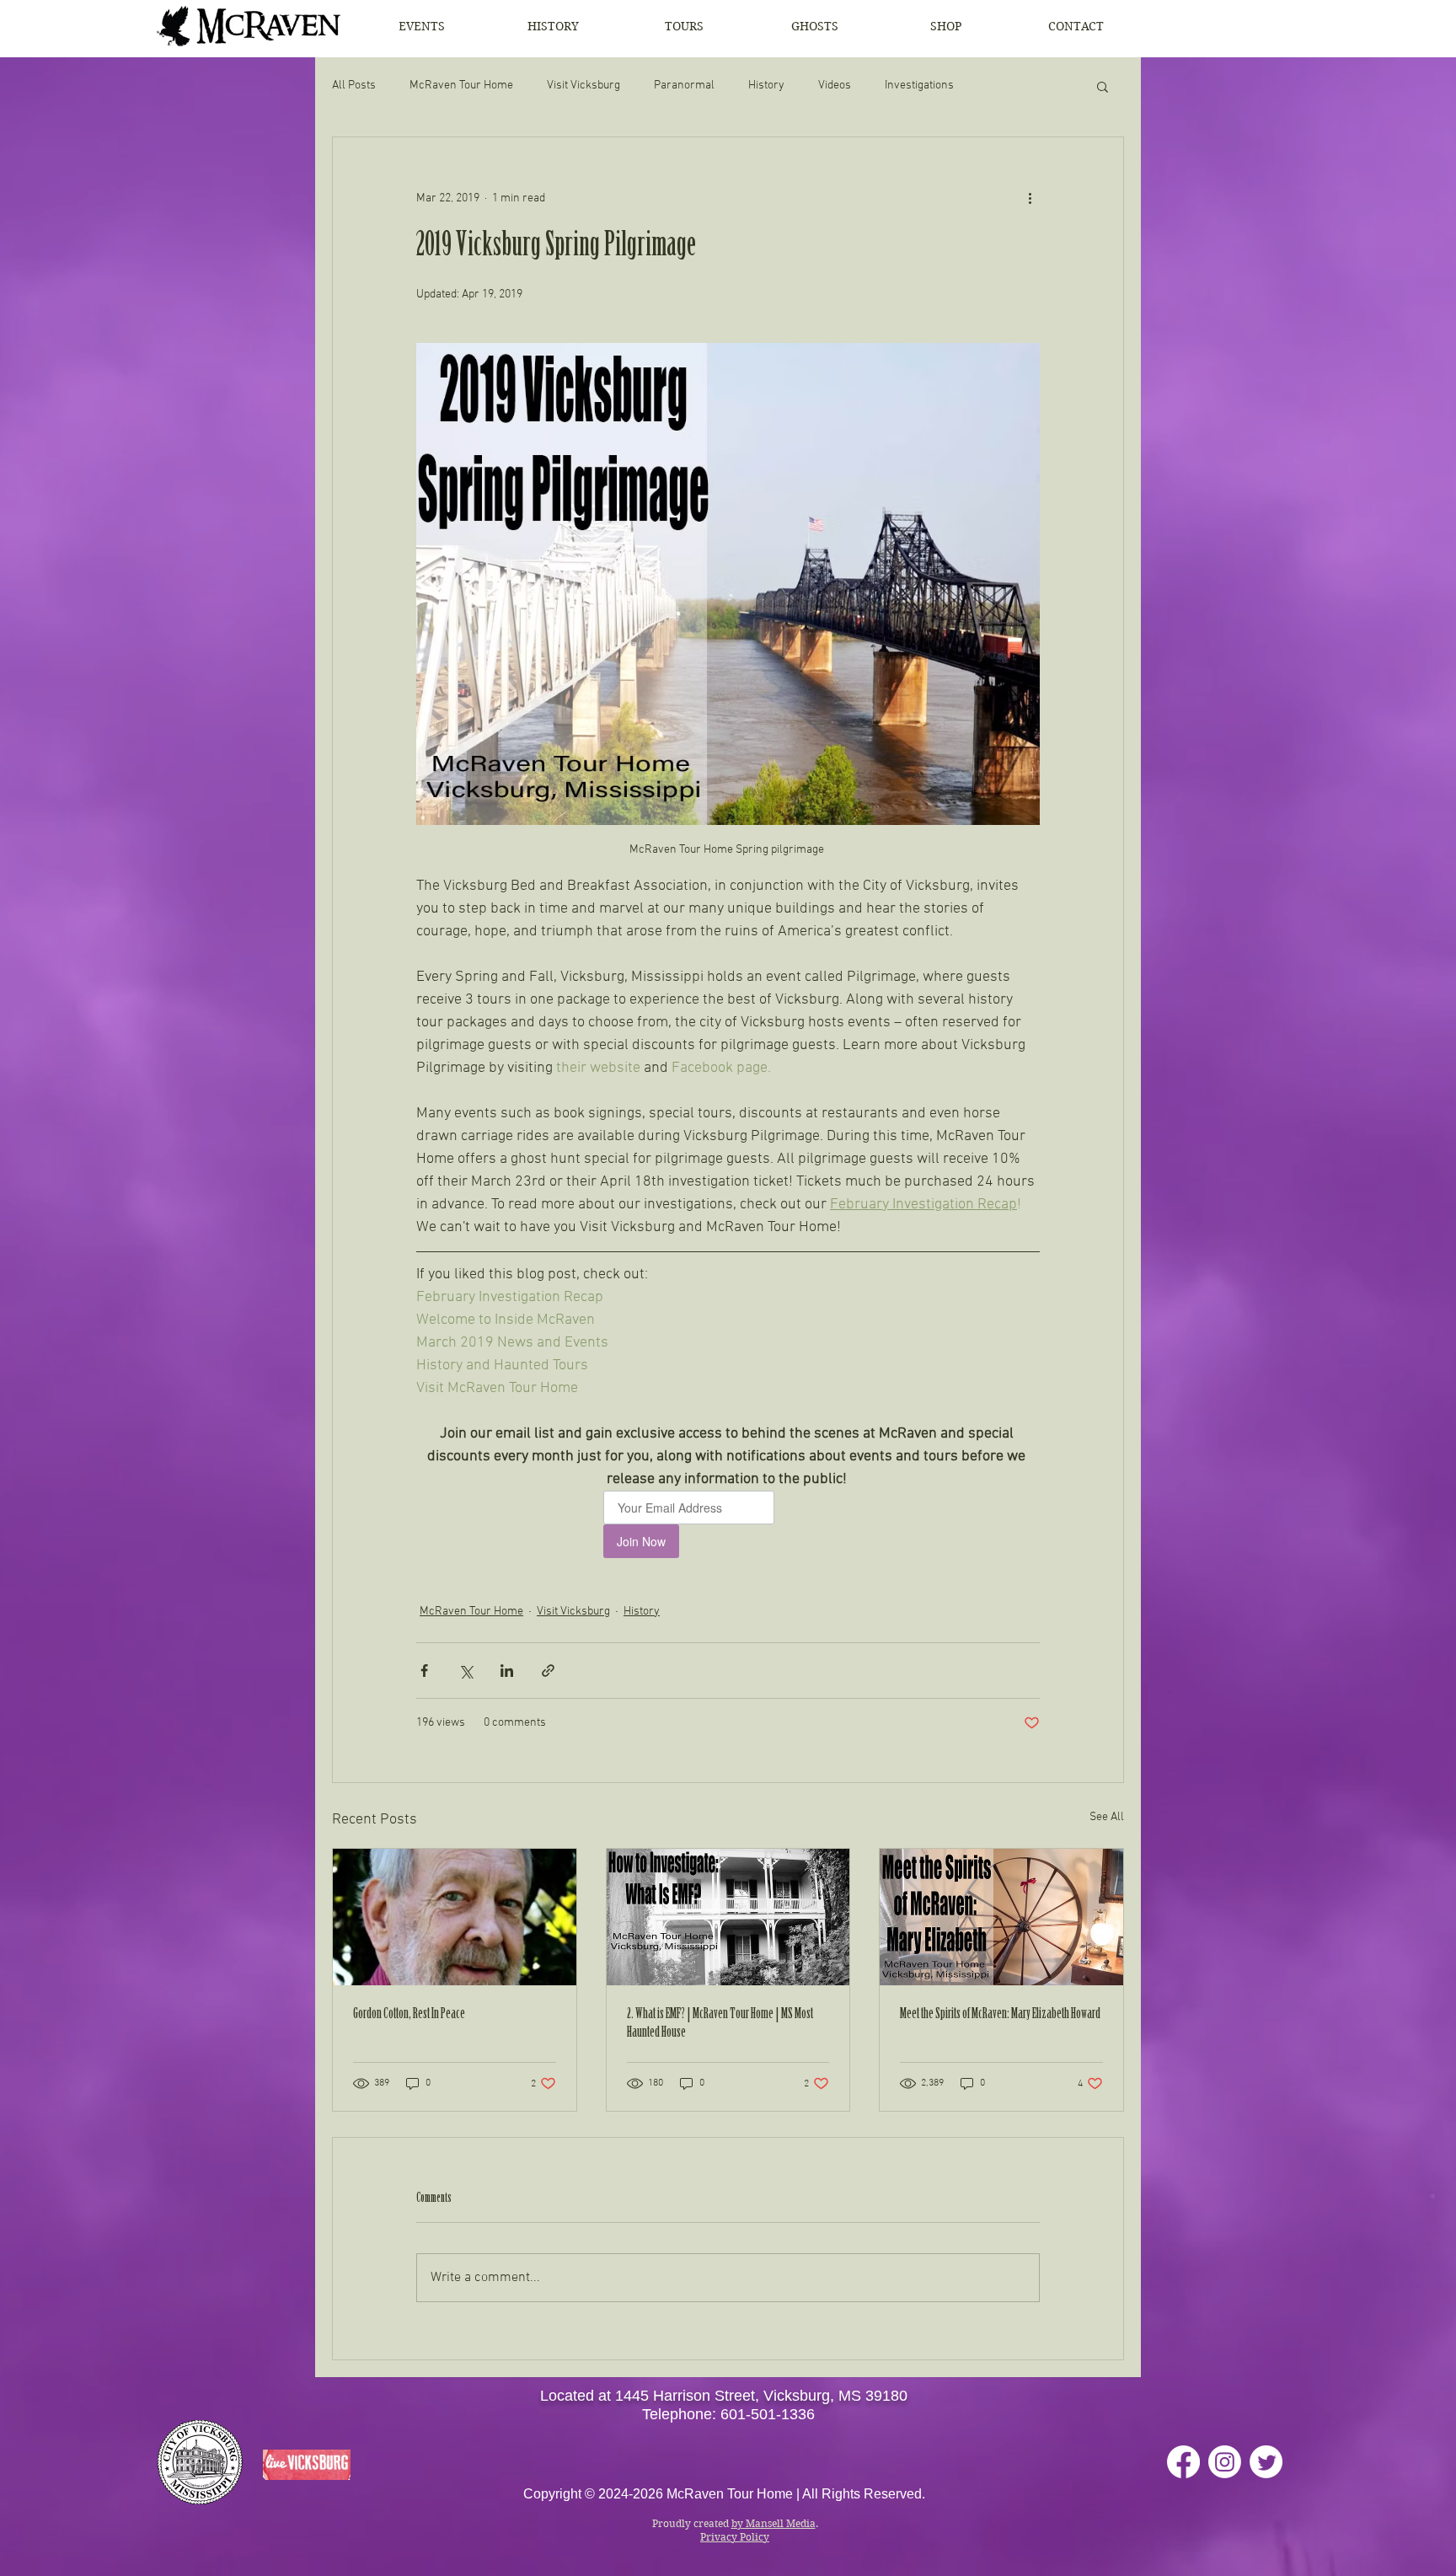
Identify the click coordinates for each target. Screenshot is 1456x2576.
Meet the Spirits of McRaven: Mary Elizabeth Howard (1000, 2015)
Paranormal (684, 86)
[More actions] (1030, 198)
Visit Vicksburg (583, 86)
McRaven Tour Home (461, 86)
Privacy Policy (735, 2537)
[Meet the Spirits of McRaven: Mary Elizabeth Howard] (1001, 1917)
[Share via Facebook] (424, 1671)
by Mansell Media (773, 2523)
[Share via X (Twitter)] (466, 1671)
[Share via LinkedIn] (507, 1671)
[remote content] (728, 1524)
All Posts (354, 86)
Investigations (919, 86)
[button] (1103, 86)
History (766, 86)
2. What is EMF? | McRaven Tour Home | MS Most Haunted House (720, 2024)
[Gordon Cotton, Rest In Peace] (455, 1917)
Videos (835, 86)
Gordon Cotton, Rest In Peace (409, 2015)
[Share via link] (548, 1671)
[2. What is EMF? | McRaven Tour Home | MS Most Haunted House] (728, 1917)
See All (1107, 1817)
